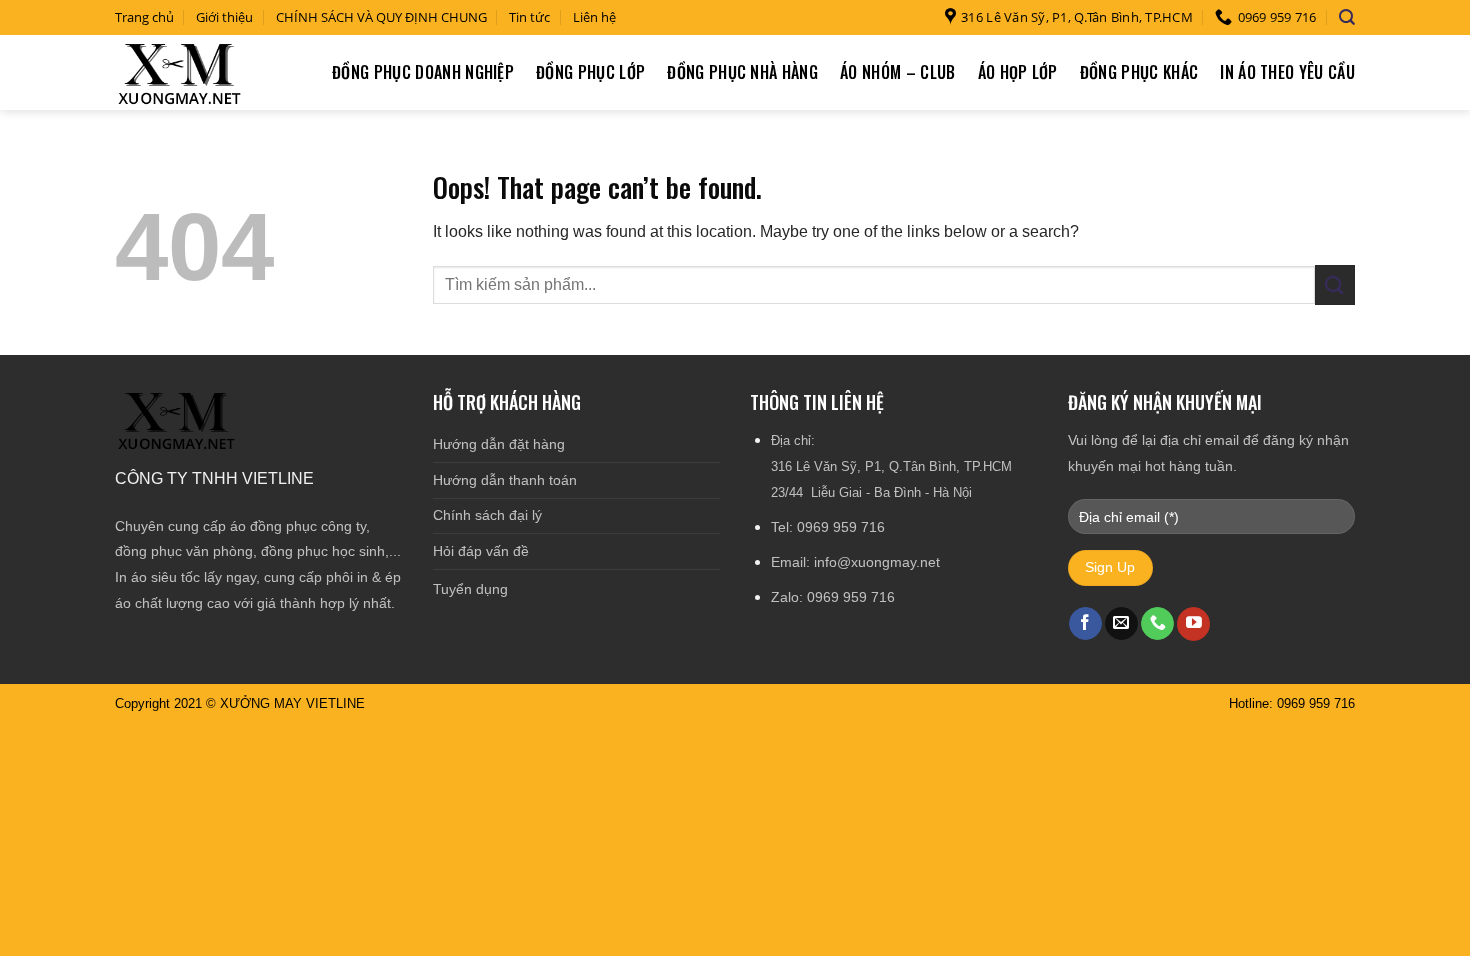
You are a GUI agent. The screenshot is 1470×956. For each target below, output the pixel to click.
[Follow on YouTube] (1193, 624)
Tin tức (529, 17)
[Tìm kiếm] (1347, 17)
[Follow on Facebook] (1085, 624)
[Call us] (1157, 624)
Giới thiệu (224, 17)
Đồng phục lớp (590, 72)
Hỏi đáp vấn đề (481, 551)
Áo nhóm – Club (897, 72)
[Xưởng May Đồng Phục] (181, 72)
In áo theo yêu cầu (1287, 72)
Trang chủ (144, 17)
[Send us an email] (1121, 624)
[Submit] (1335, 284)
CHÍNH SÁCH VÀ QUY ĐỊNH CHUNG (381, 17)
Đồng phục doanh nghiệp (423, 72)
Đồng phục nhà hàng (742, 72)
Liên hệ (594, 17)
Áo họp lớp (1018, 72)
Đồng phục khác (1139, 72)
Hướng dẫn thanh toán (505, 480)
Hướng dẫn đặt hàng (499, 444)
